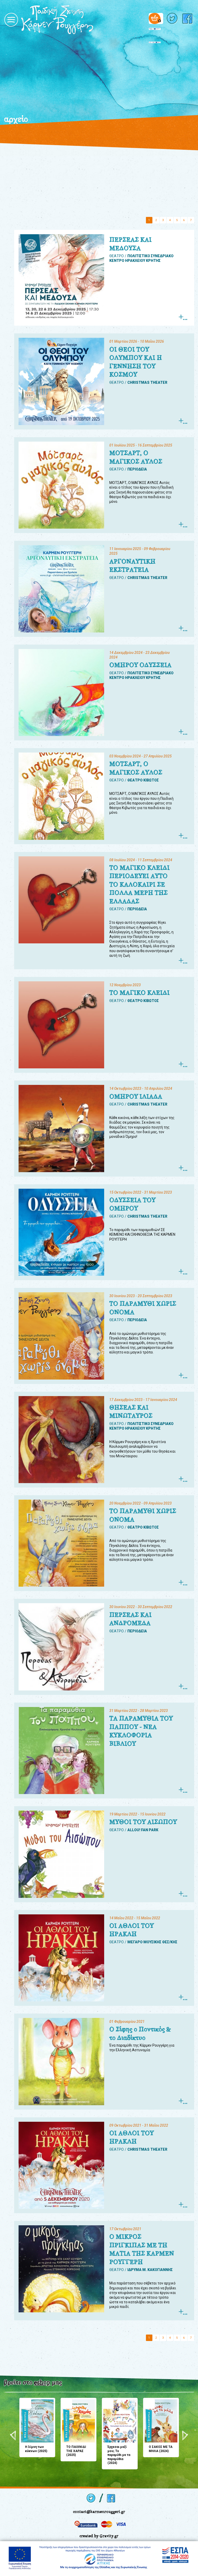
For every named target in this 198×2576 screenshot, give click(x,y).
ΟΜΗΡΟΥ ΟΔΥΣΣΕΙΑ (140, 665)
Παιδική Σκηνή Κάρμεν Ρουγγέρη (75, 20)
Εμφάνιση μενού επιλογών (11, 20)
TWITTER (173, 18)
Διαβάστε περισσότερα (183, 317)
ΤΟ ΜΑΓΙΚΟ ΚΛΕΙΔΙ (139, 993)
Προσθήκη (25, 2403)
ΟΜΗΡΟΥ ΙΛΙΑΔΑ (136, 1097)
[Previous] (13, 2436)
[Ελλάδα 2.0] (155, 31)
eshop (42, 2382)
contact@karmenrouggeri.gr (99, 2512)
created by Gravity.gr (99, 2536)
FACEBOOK (188, 18)
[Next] (185, 2436)
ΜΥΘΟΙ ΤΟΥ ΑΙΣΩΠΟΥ (143, 1822)
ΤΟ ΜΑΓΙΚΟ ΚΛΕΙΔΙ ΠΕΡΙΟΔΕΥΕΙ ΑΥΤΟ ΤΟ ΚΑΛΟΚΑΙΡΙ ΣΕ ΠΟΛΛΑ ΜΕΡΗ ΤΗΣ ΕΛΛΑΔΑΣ (139, 884)
